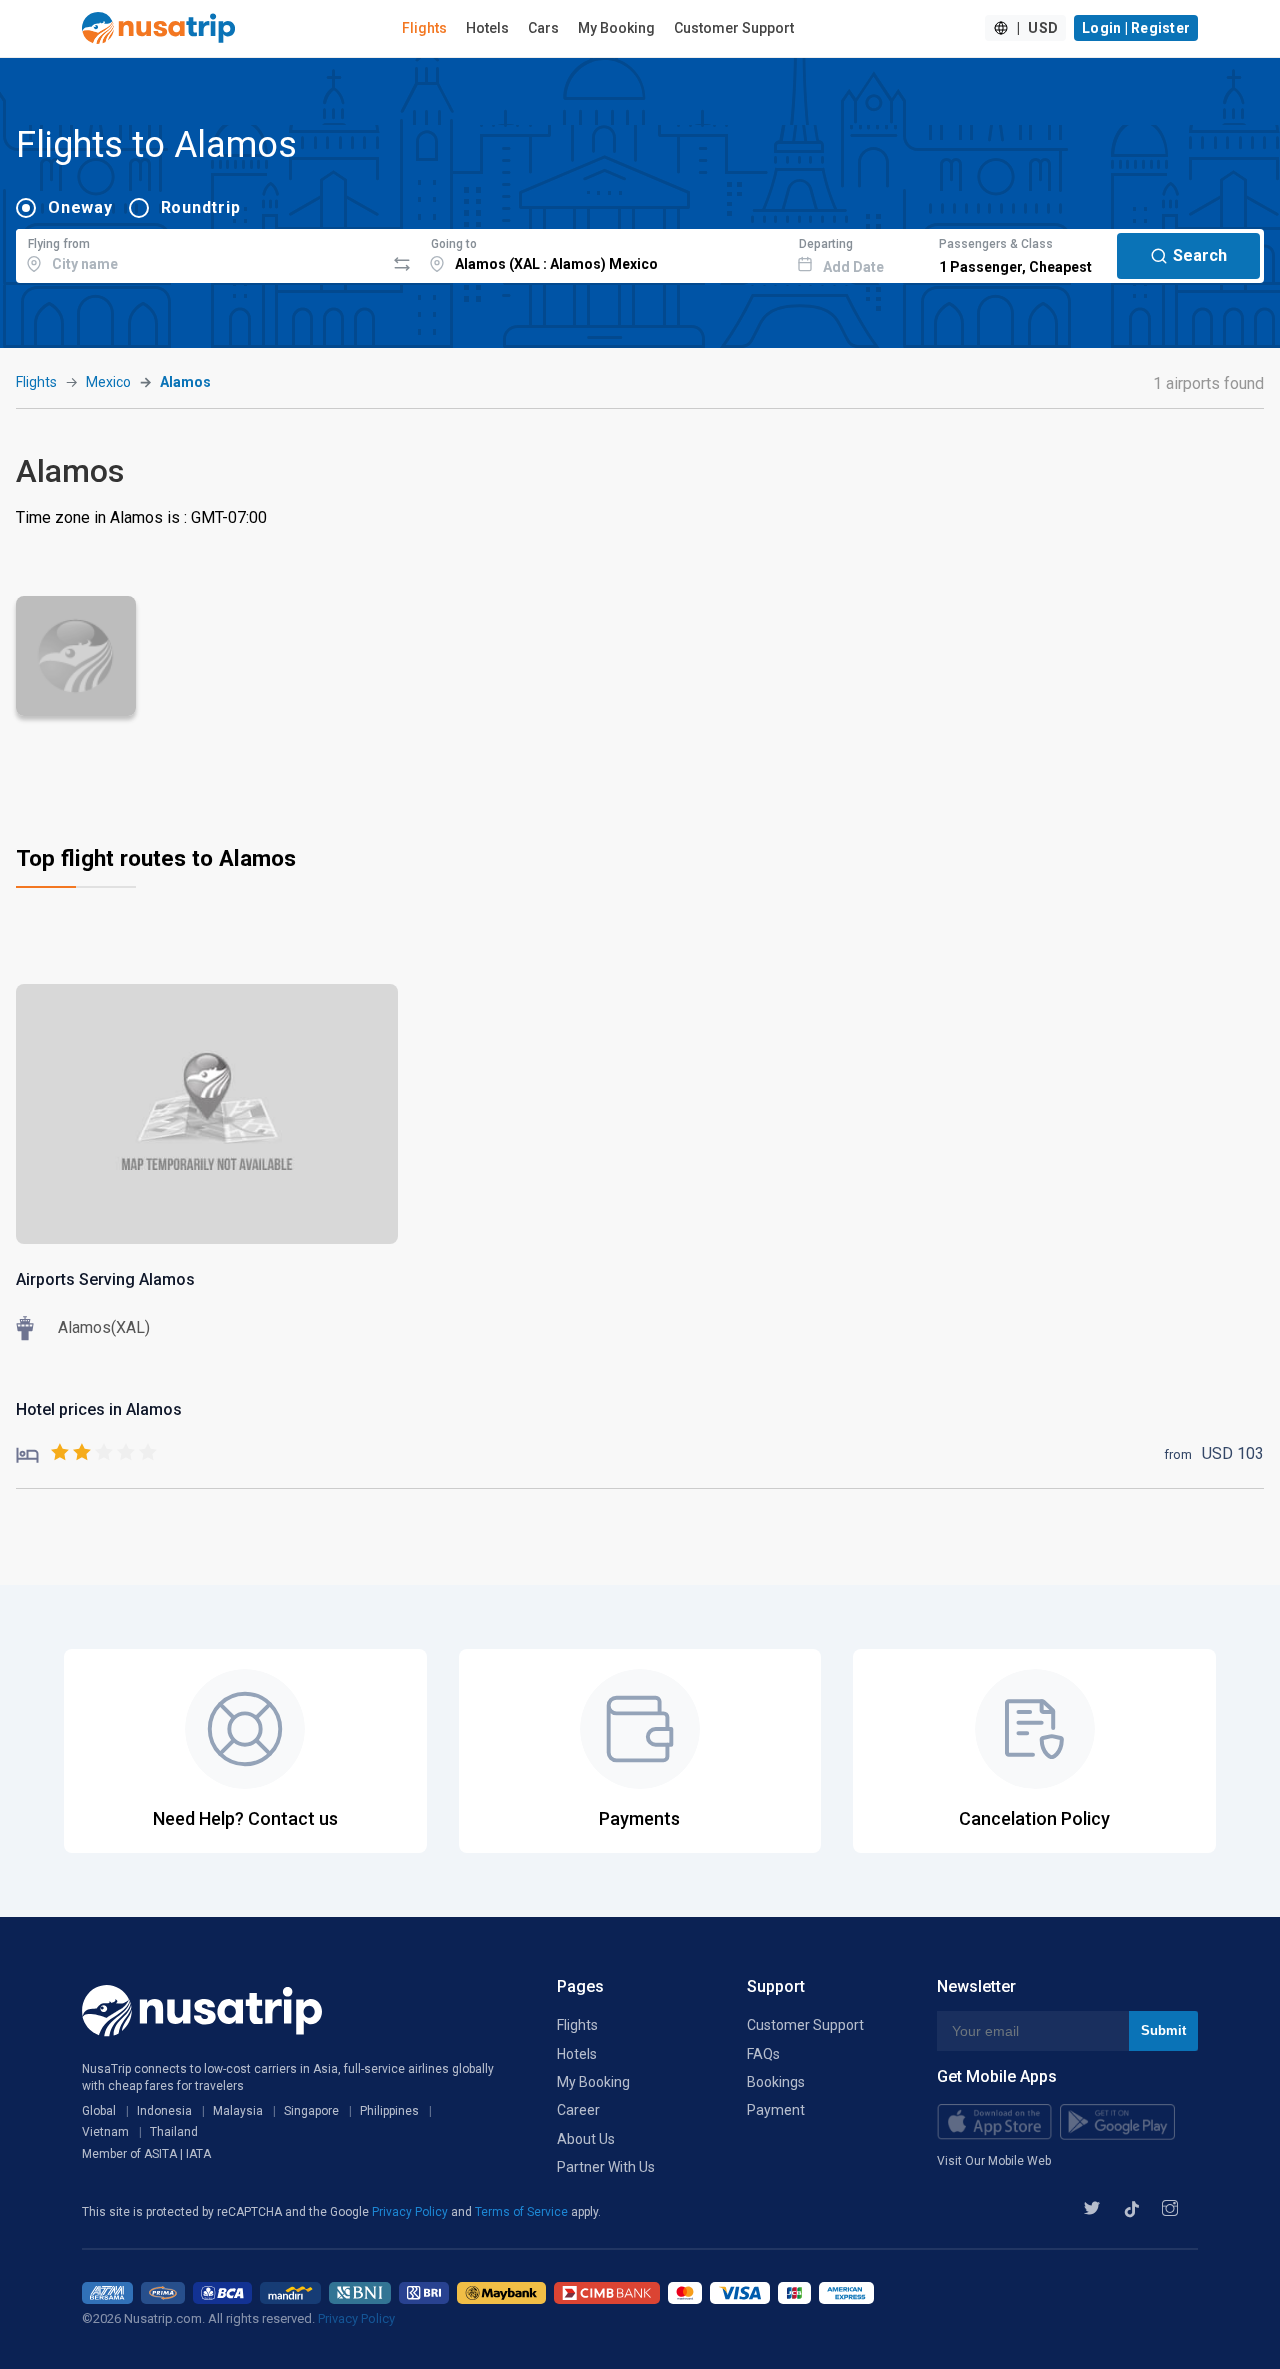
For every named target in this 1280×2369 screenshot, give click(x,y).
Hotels (487, 28)
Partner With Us (606, 2167)
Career (578, 2110)
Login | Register (1136, 28)
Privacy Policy (411, 2212)
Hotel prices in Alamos (99, 1409)
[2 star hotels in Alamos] (86, 1453)
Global (99, 2111)
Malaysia (238, 2111)
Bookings (776, 2082)
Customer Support (734, 28)
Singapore (311, 2111)
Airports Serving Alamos (105, 1279)
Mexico (108, 382)
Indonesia (164, 2111)
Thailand (174, 2132)
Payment (776, 2110)
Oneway (80, 207)
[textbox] (200, 253)
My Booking (616, 28)
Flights (424, 28)
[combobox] (200, 253)
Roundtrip (201, 207)
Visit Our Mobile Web (994, 2161)
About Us (586, 2139)
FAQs (763, 2054)
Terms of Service (523, 2212)
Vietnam (105, 2132)
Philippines (389, 2111)
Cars (543, 28)
